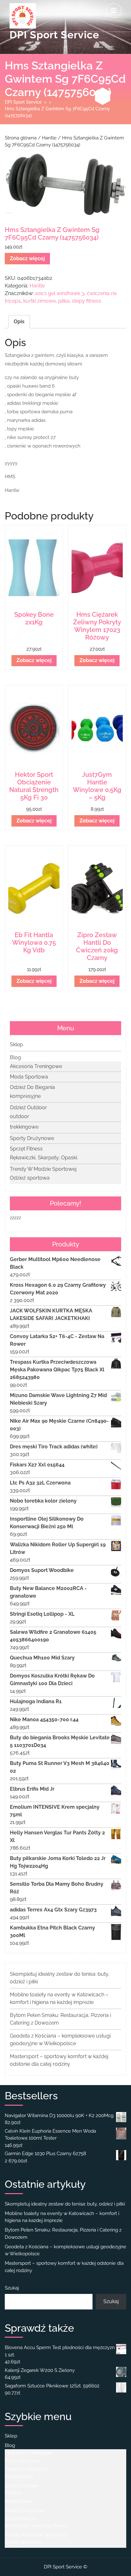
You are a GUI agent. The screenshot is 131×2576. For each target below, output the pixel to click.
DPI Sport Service (54, 35)
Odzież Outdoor (28, 1108)
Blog (15, 1057)
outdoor (20, 1116)
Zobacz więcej (27, 258)
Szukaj (12, 2288)
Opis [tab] (19, 322)
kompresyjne (25, 1096)
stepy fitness (86, 301)
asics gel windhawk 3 (60, 293)
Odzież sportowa (30, 1178)
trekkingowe (24, 1127)
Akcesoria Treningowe (36, 1066)
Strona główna (21, 138)
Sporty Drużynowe (32, 1138)
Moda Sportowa (29, 1077)
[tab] (114, 10)
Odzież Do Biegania (32, 1087)
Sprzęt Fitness (26, 1149)
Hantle (49, 138)
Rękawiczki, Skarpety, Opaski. (44, 1158)
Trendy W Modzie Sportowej (43, 1169)
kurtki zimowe (39, 301)
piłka (64, 301)
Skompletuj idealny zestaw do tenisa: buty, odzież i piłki (65, 2204)
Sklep (16, 1044)
